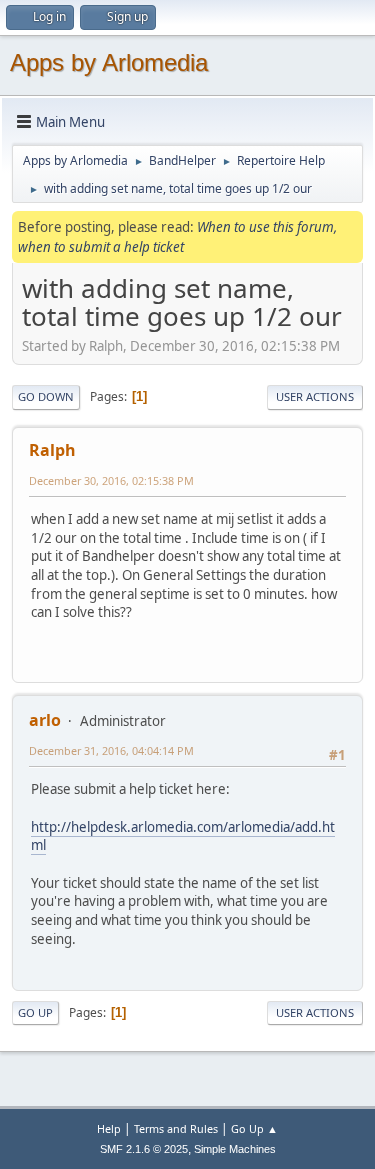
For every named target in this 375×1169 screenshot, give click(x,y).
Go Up (35, 1012)
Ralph (52, 450)
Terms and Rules (176, 1128)
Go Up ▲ (254, 1128)
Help (109, 1128)
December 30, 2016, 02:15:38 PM (111, 480)
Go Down (46, 396)
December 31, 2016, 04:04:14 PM (111, 750)
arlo (45, 720)
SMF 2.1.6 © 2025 (144, 1149)
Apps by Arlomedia (109, 62)
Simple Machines (235, 1149)
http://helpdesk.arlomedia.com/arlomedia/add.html (183, 836)
